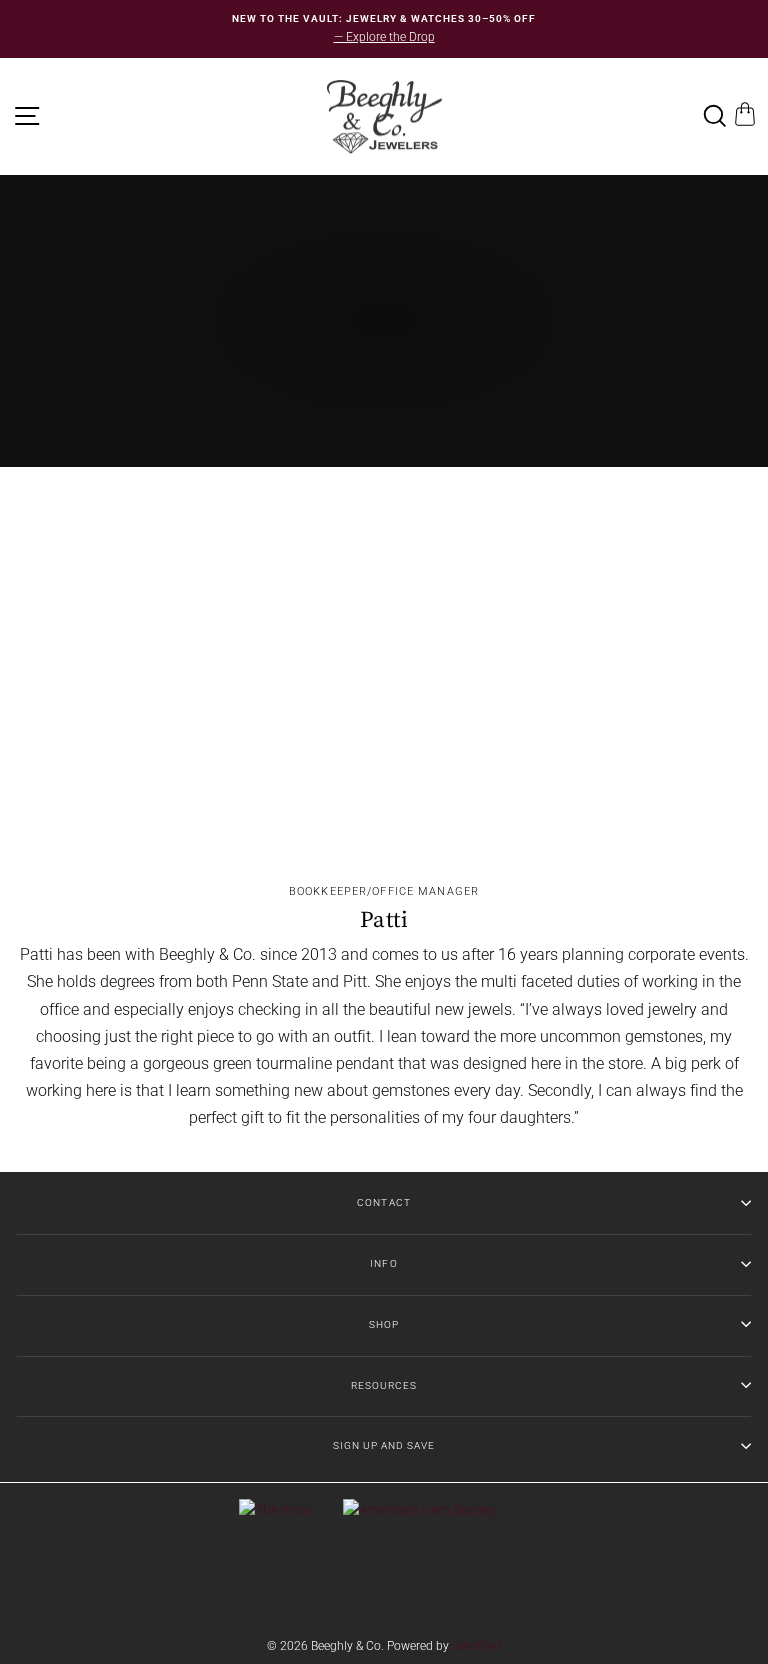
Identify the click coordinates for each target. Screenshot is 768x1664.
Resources (384, 1385)
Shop (384, 1324)
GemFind (476, 1646)
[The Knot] (275, 1510)
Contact (383, 1202)
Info (383, 1263)
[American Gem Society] (420, 1510)
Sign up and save (384, 1445)
